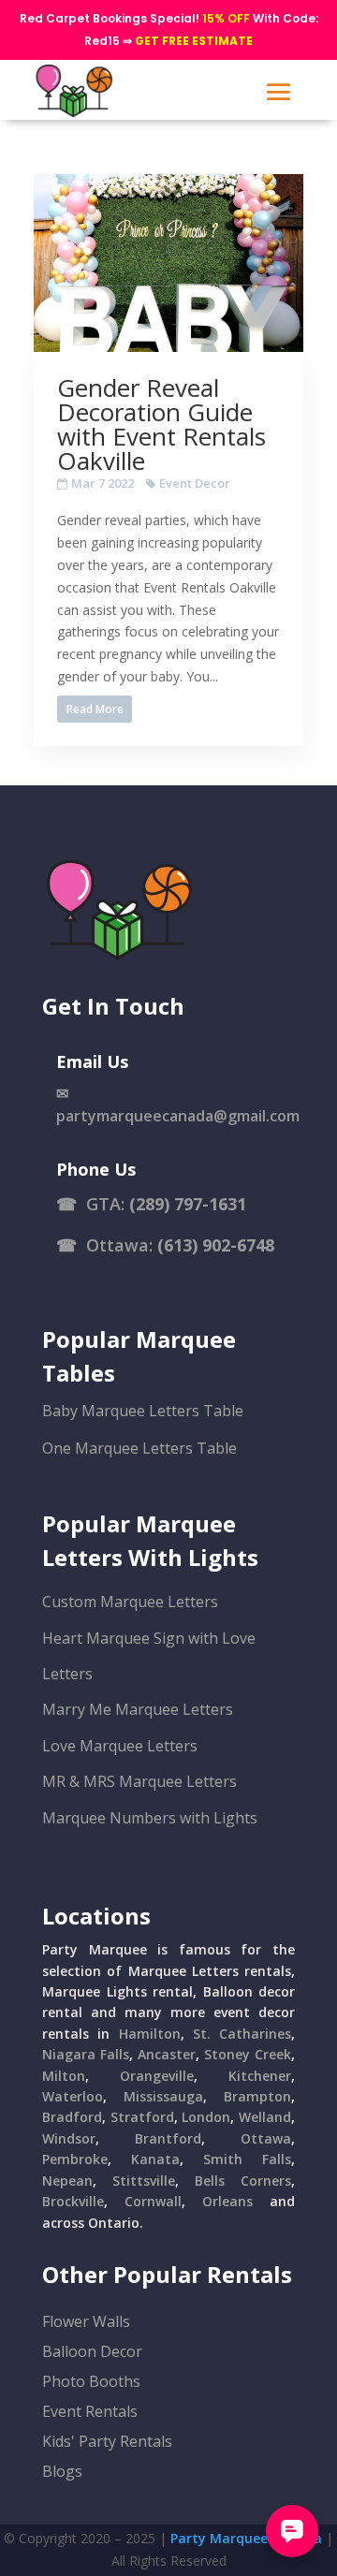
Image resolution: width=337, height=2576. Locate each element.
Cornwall (153, 2201)
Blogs (62, 2471)
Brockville (73, 2201)
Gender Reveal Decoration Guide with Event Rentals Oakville (161, 424)
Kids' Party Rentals (107, 2441)
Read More (95, 709)
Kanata (155, 2159)
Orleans (227, 2201)
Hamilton (150, 2034)
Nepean (67, 2181)
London (206, 2117)
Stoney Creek (248, 2054)
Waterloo (73, 2096)
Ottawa (266, 2138)
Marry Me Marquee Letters (138, 1709)
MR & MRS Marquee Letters (139, 1781)
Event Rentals (90, 2411)
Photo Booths (91, 2381)
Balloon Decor (92, 2351)
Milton (64, 2076)
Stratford (142, 2117)
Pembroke (75, 2159)
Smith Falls (247, 2159)
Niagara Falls (86, 2054)
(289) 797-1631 (188, 1204)
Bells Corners (243, 2181)
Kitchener (260, 2076)
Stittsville (144, 2181)
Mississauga (163, 2096)
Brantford (168, 2138)
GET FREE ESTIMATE (194, 41)
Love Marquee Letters (120, 1746)
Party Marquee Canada (246, 2538)
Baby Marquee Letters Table (143, 1411)
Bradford (72, 2117)
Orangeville (157, 2076)
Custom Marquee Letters (130, 1602)
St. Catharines (242, 2034)
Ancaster (167, 2054)
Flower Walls (86, 2321)
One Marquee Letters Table (139, 1448)
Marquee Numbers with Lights (150, 1818)
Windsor (69, 2138)
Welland (265, 2117)
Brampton (257, 2096)
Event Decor (195, 483)
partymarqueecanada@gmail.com (178, 1116)
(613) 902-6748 (216, 1245)
